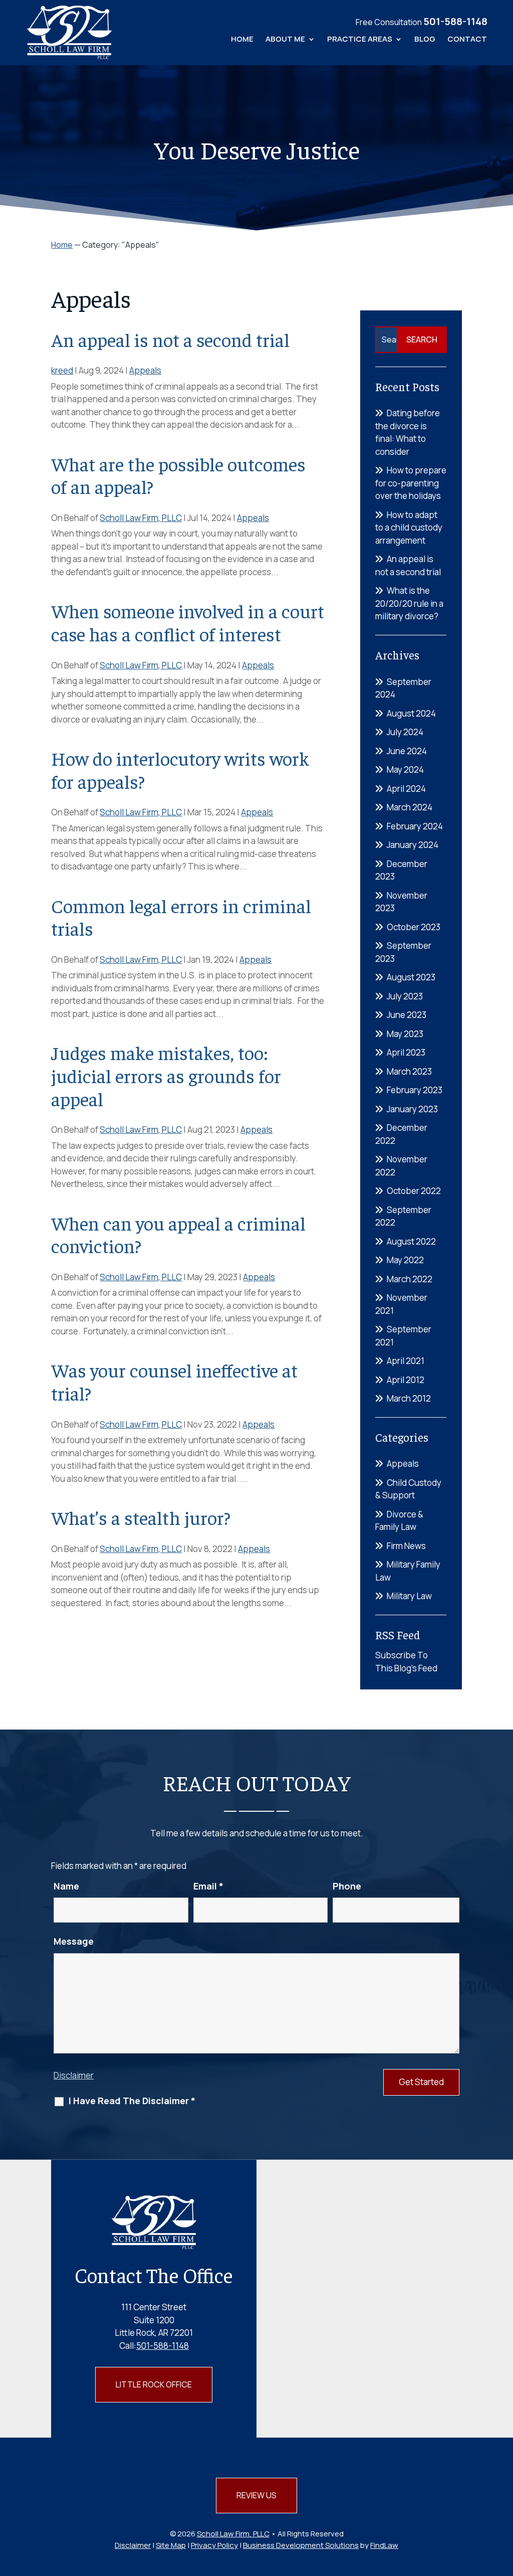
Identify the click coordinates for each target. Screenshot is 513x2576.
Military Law (409, 1596)
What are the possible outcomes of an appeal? (178, 475)
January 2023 (412, 1109)
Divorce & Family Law (399, 1521)
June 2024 (407, 751)
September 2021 (403, 1336)
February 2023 (415, 1090)
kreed (62, 370)
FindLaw (384, 2545)
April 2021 (406, 1361)
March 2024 (410, 807)
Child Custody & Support (408, 1489)
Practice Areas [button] (360, 40)
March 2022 (410, 1279)
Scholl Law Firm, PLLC (141, 518)
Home (242, 40)
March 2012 (409, 1398)
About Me (285, 40)
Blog (425, 40)
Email (208, 1886)
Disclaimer (74, 2075)
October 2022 (414, 1191)
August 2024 (411, 713)
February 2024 (415, 826)
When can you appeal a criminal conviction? (178, 1234)
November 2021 (401, 1304)
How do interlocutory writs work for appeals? (180, 769)
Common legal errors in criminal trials (181, 917)
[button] (503, 2503)
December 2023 (401, 870)
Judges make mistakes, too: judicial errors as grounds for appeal (166, 1075)
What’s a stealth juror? (141, 1517)
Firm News (406, 1546)
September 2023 (403, 952)
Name (66, 1886)
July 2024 (405, 732)
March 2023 (409, 1071)
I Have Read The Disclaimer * (132, 2101)
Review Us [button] (256, 2495)
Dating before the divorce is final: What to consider (408, 432)
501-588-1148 (455, 21)
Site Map (171, 2545)
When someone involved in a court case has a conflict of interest (188, 622)
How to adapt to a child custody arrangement (409, 528)
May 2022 (405, 1260)
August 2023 (411, 977)
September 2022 (403, 1216)
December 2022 (401, 1134)
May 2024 (405, 769)
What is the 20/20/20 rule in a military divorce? (409, 603)
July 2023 (405, 996)
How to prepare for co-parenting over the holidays (411, 483)
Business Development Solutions (301, 2545)
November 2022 (401, 1166)
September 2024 (403, 688)
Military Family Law (408, 1571)
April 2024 (406, 789)
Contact (467, 40)
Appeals (145, 370)
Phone (347, 1886)
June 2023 (407, 1015)
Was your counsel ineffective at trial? (174, 1381)
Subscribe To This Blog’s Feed (406, 1662)
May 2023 (405, 1034)
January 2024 (413, 845)
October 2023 (414, 927)
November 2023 (401, 902)
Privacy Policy (214, 2545)
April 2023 (406, 1052)
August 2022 (411, 1241)
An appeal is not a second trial (170, 339)
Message (74, 1941)
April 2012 (406, 1380)
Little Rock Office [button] (154, 2384)
